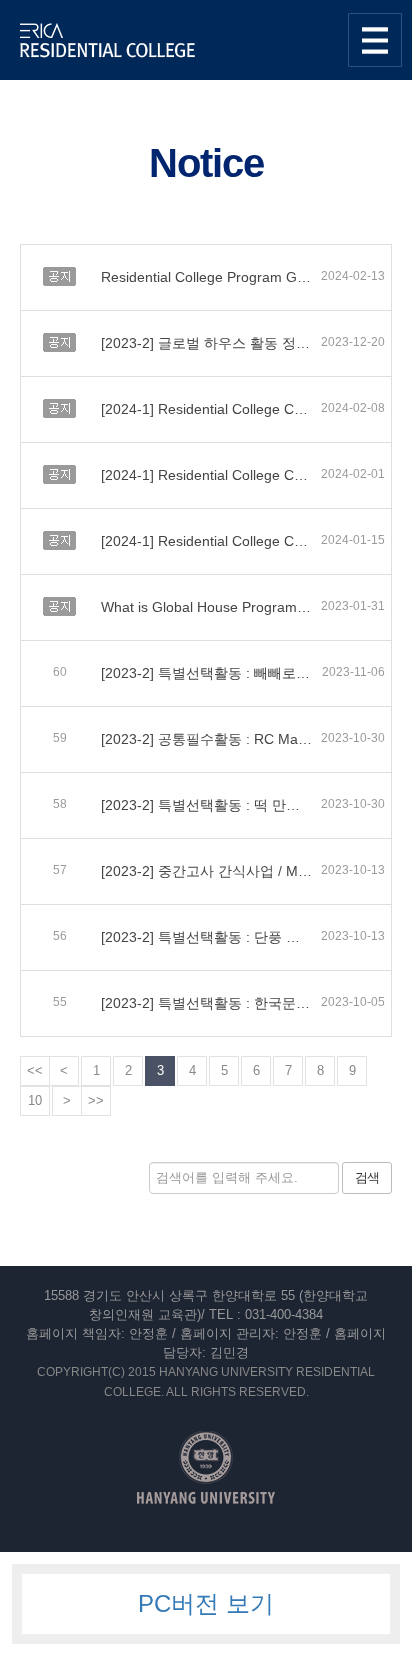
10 (35, 1100)
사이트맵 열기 (375, 40)
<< (35, 1070)
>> (96, 1100)
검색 (367, 1177)
